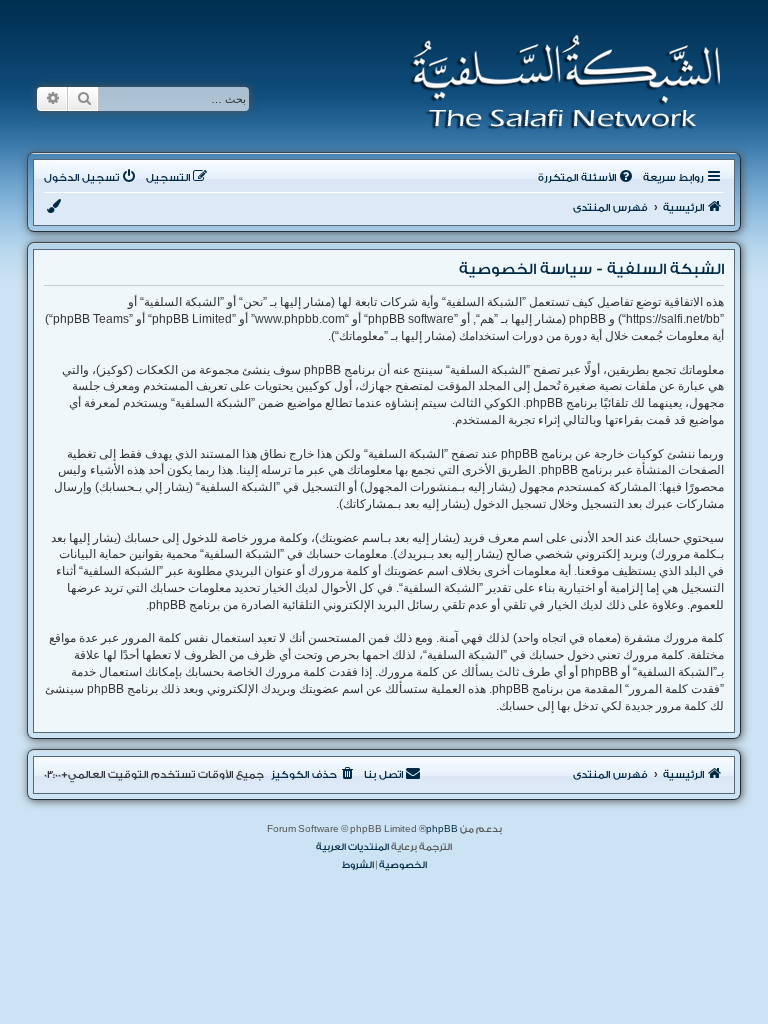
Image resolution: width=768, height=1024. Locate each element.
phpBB (442, 829)
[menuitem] (587, 178)
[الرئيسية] (559, 82)
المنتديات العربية (352, 847)
